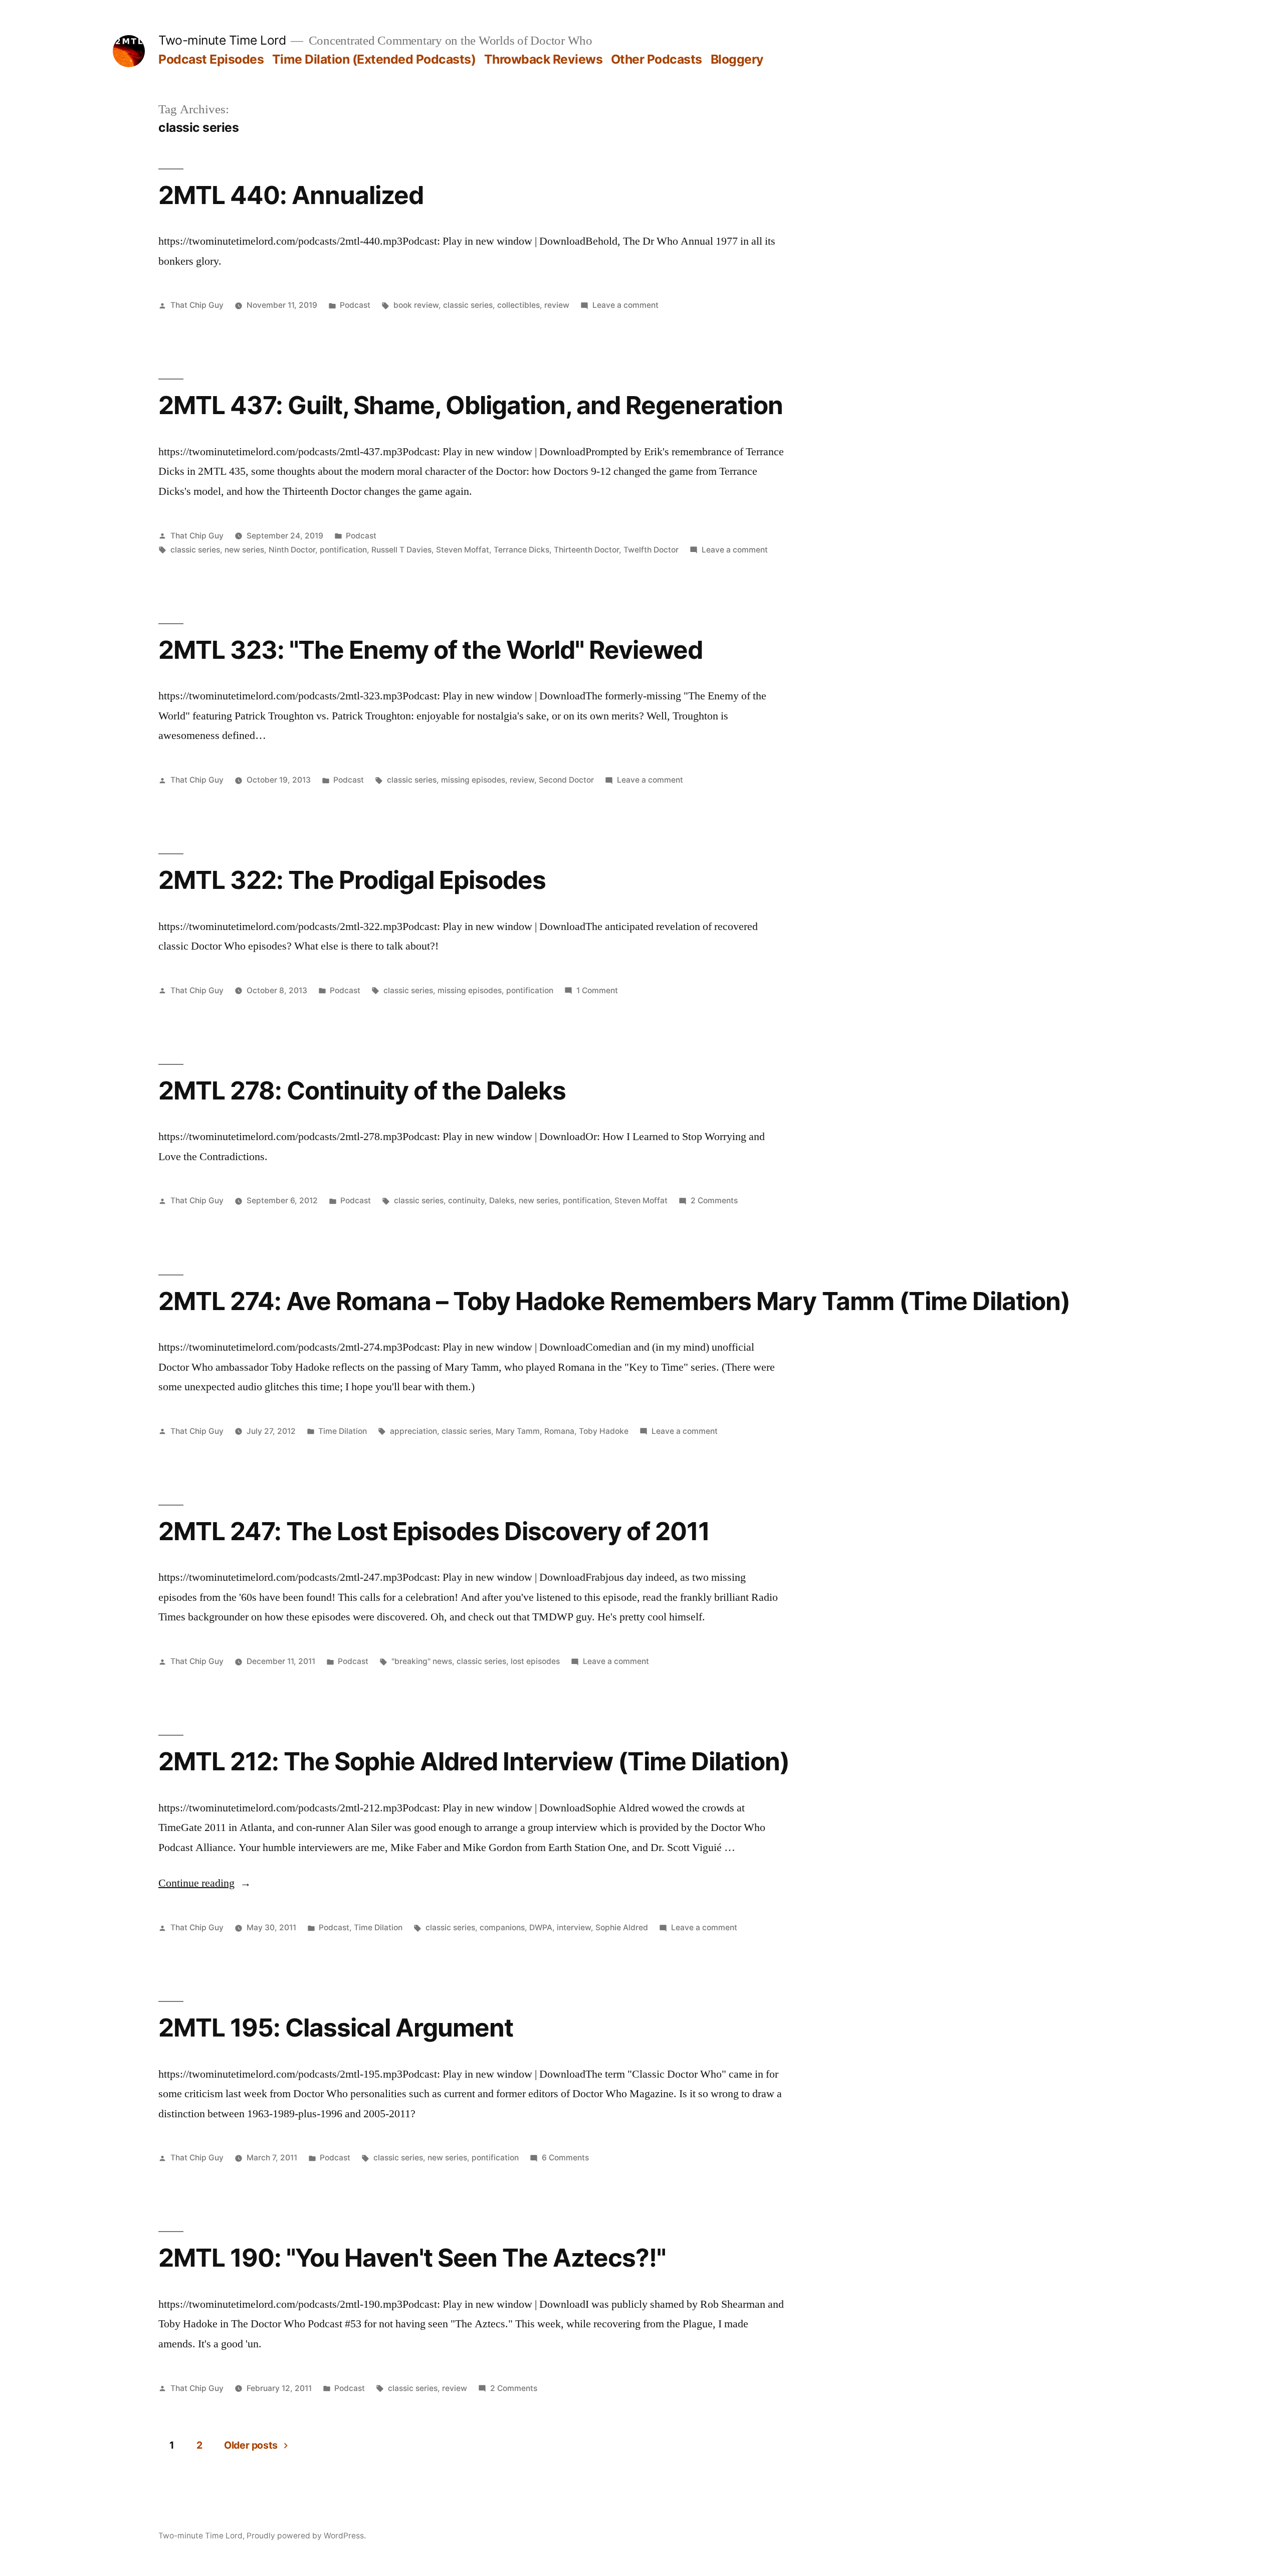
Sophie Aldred (622, 1927)
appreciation (413, 1431)
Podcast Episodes (211, 59)
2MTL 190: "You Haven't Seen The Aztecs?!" (412, 2258)
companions (502, 1927)
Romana (559, 1431)
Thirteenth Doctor (586, 550)
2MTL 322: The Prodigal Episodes (352, 880)
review (557, 305)
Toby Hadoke (604, 1431)
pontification (343, 550)
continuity (466, 1201)
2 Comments (714, 1201)
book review (416, 305)
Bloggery (737, 59)
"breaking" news (422, 1661)
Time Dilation (343, 1431)
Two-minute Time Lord (222, 40)
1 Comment (597, 990)
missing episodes (473, 780)
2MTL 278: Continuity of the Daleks (362, 1090)
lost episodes (535, 1661)
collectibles (518, 305)
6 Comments (565, 2158)
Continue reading (205, 1883)
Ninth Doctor (292, 550)
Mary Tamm (518, 1431)
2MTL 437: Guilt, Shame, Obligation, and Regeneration (471, 405)
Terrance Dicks (521, 550)
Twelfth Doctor (651, 550)
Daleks (502, 1201)
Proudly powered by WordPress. (306, 2536)
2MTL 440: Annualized (291, 195)
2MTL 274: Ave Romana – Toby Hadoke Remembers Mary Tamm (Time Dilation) (614, 1301)
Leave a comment (625, 305)
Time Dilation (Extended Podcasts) (374, 59)
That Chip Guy (197, 305)
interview (574, 1927)
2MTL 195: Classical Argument (336, 2028)
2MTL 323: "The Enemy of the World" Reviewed (431, 650)
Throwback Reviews (544, 59)
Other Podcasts (657, 59)
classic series (468, 305)
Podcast (355, 305)
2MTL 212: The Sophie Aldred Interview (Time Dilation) (474, 1761)
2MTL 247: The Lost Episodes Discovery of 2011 (434, 1531)
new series (244, 550)
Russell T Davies (401, 550)
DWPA (541, 1927)
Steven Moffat (463, 550)
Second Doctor (566, 780)
